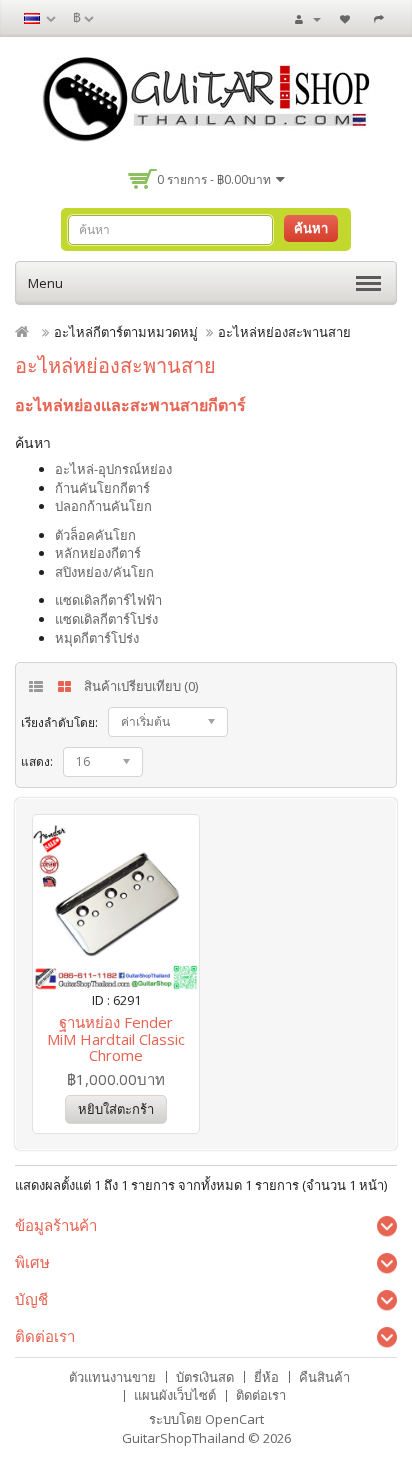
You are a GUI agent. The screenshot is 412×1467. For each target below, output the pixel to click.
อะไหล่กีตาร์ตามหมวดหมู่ (126, 332)
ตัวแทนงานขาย (112, 1377)
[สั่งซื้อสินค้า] (381, 18)
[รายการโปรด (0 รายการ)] (347, 18)
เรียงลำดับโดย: (59, 722)
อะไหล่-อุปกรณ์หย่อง (113, 469)
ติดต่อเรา (261, 1395)
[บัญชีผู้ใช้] (308, 18)
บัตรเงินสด (205, 1377)
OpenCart (234, 1419)
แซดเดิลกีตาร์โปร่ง (106, 619)
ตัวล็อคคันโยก (95, 535)
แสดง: (37, 761)
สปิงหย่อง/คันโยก (104, 572)
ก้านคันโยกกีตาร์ (102, 488)
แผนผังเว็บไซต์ (175, 1395)
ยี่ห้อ (266, 1377)
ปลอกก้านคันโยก (103, 506)
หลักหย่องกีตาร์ (98, 553)
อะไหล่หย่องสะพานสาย (284, 332)
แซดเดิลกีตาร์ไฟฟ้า (108, 600)
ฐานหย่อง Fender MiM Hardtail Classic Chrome (116, 1038)
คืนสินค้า (324, 1377)
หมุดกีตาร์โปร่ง (97, 638)
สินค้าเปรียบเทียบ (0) (141, 686)
